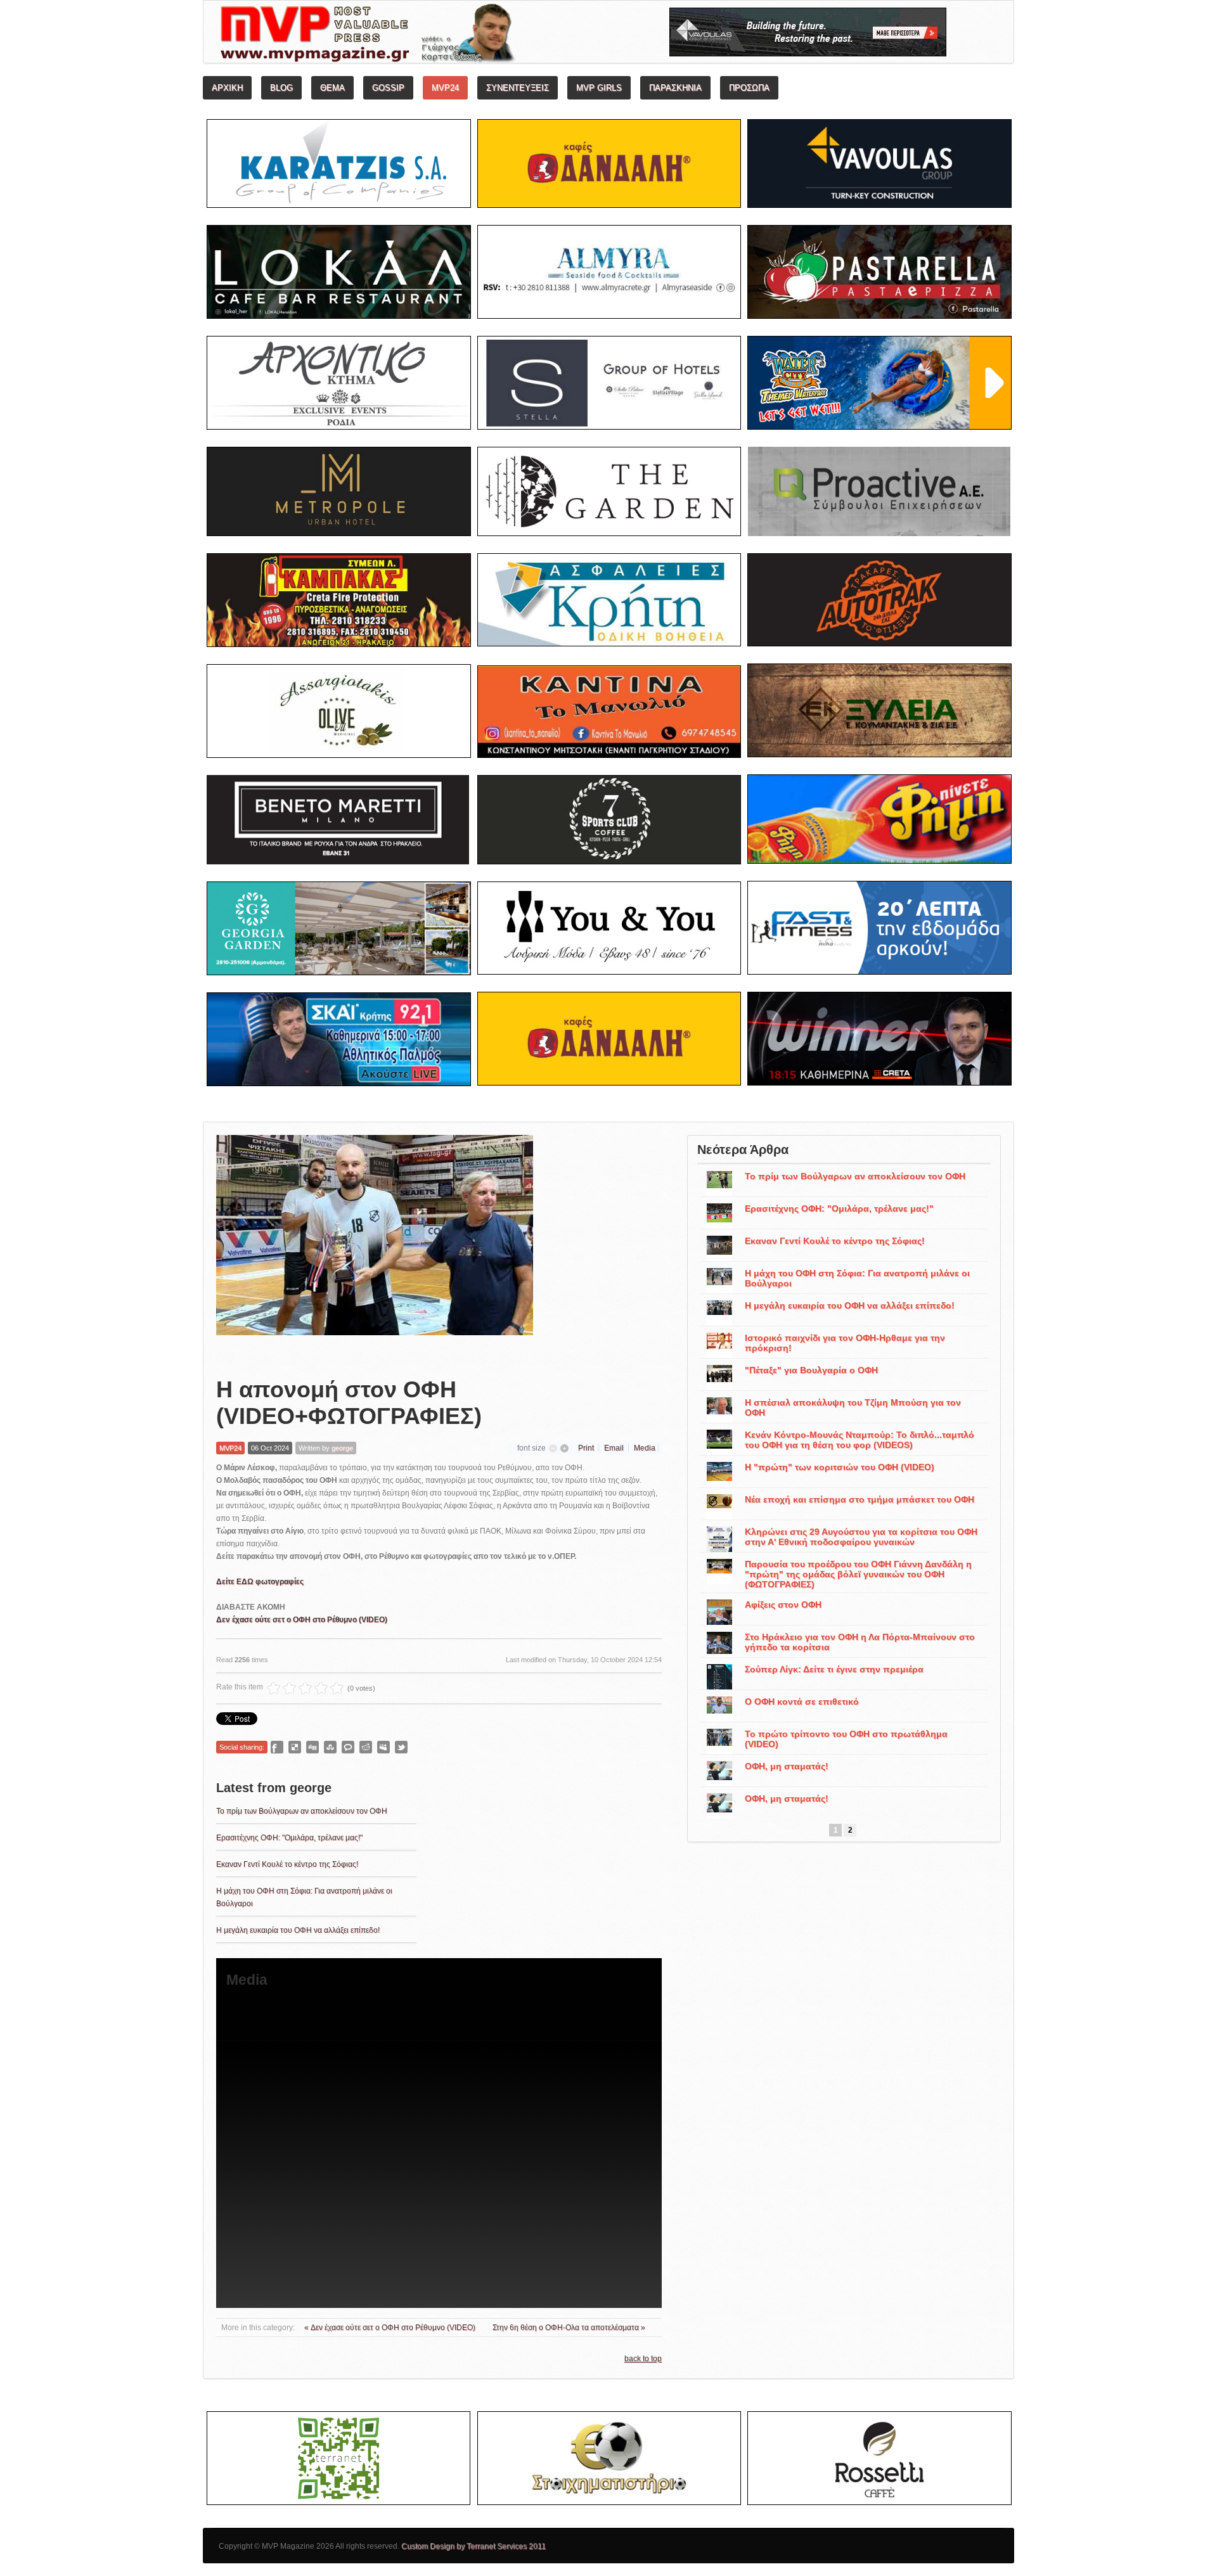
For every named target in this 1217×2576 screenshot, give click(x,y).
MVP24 (230, 1448)
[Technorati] (348, 1747)
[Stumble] (330, 1747)
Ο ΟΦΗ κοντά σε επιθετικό (802, 1701)
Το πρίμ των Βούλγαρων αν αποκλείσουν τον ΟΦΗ (302, 1811)
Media (645, 1448)
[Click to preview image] (375, 1246)
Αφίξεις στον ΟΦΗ (783, 1605)
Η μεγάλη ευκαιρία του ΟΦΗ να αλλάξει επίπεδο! (298, 1930)
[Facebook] (277, 1747)
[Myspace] (383, 1747)
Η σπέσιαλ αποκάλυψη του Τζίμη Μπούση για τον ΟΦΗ (853, 1407)
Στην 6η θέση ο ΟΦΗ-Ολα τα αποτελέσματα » (569, 2328)
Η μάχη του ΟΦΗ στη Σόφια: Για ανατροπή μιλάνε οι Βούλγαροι (857, 1278)
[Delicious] (295, 1747)
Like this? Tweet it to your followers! (401, 1747)
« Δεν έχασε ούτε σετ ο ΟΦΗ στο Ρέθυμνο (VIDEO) (391, 2328)
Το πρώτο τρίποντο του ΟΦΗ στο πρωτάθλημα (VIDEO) (846, 1739)
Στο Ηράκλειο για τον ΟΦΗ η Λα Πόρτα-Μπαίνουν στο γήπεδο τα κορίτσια (860, 1642)
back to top (643, 2359)
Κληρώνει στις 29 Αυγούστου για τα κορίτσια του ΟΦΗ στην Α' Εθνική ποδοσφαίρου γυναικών (861, 1537)
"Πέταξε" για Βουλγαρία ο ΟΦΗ (811, 1370)
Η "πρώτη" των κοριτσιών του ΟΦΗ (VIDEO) (840, 1467)
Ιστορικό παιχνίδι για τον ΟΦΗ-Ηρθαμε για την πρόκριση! (845, 1343)
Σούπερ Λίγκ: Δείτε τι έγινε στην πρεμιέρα (834, 1669)
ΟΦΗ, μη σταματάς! (787, 1766)
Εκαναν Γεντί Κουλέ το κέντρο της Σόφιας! (287, 1864)
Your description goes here (415, 35)
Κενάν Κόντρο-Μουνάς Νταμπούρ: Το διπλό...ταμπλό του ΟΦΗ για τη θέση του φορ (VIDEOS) (860, 1440)
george (342, 1448)
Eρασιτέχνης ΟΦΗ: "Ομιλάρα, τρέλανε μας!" (289, 1838)
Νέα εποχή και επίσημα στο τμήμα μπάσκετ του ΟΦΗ (860, 1499)
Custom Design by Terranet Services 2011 (473, 2546)
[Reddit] (366, 1747)
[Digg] (312, 1747)
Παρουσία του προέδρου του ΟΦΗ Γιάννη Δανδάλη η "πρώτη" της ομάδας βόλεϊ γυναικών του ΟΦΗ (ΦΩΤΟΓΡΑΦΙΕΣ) (858, 1574)
